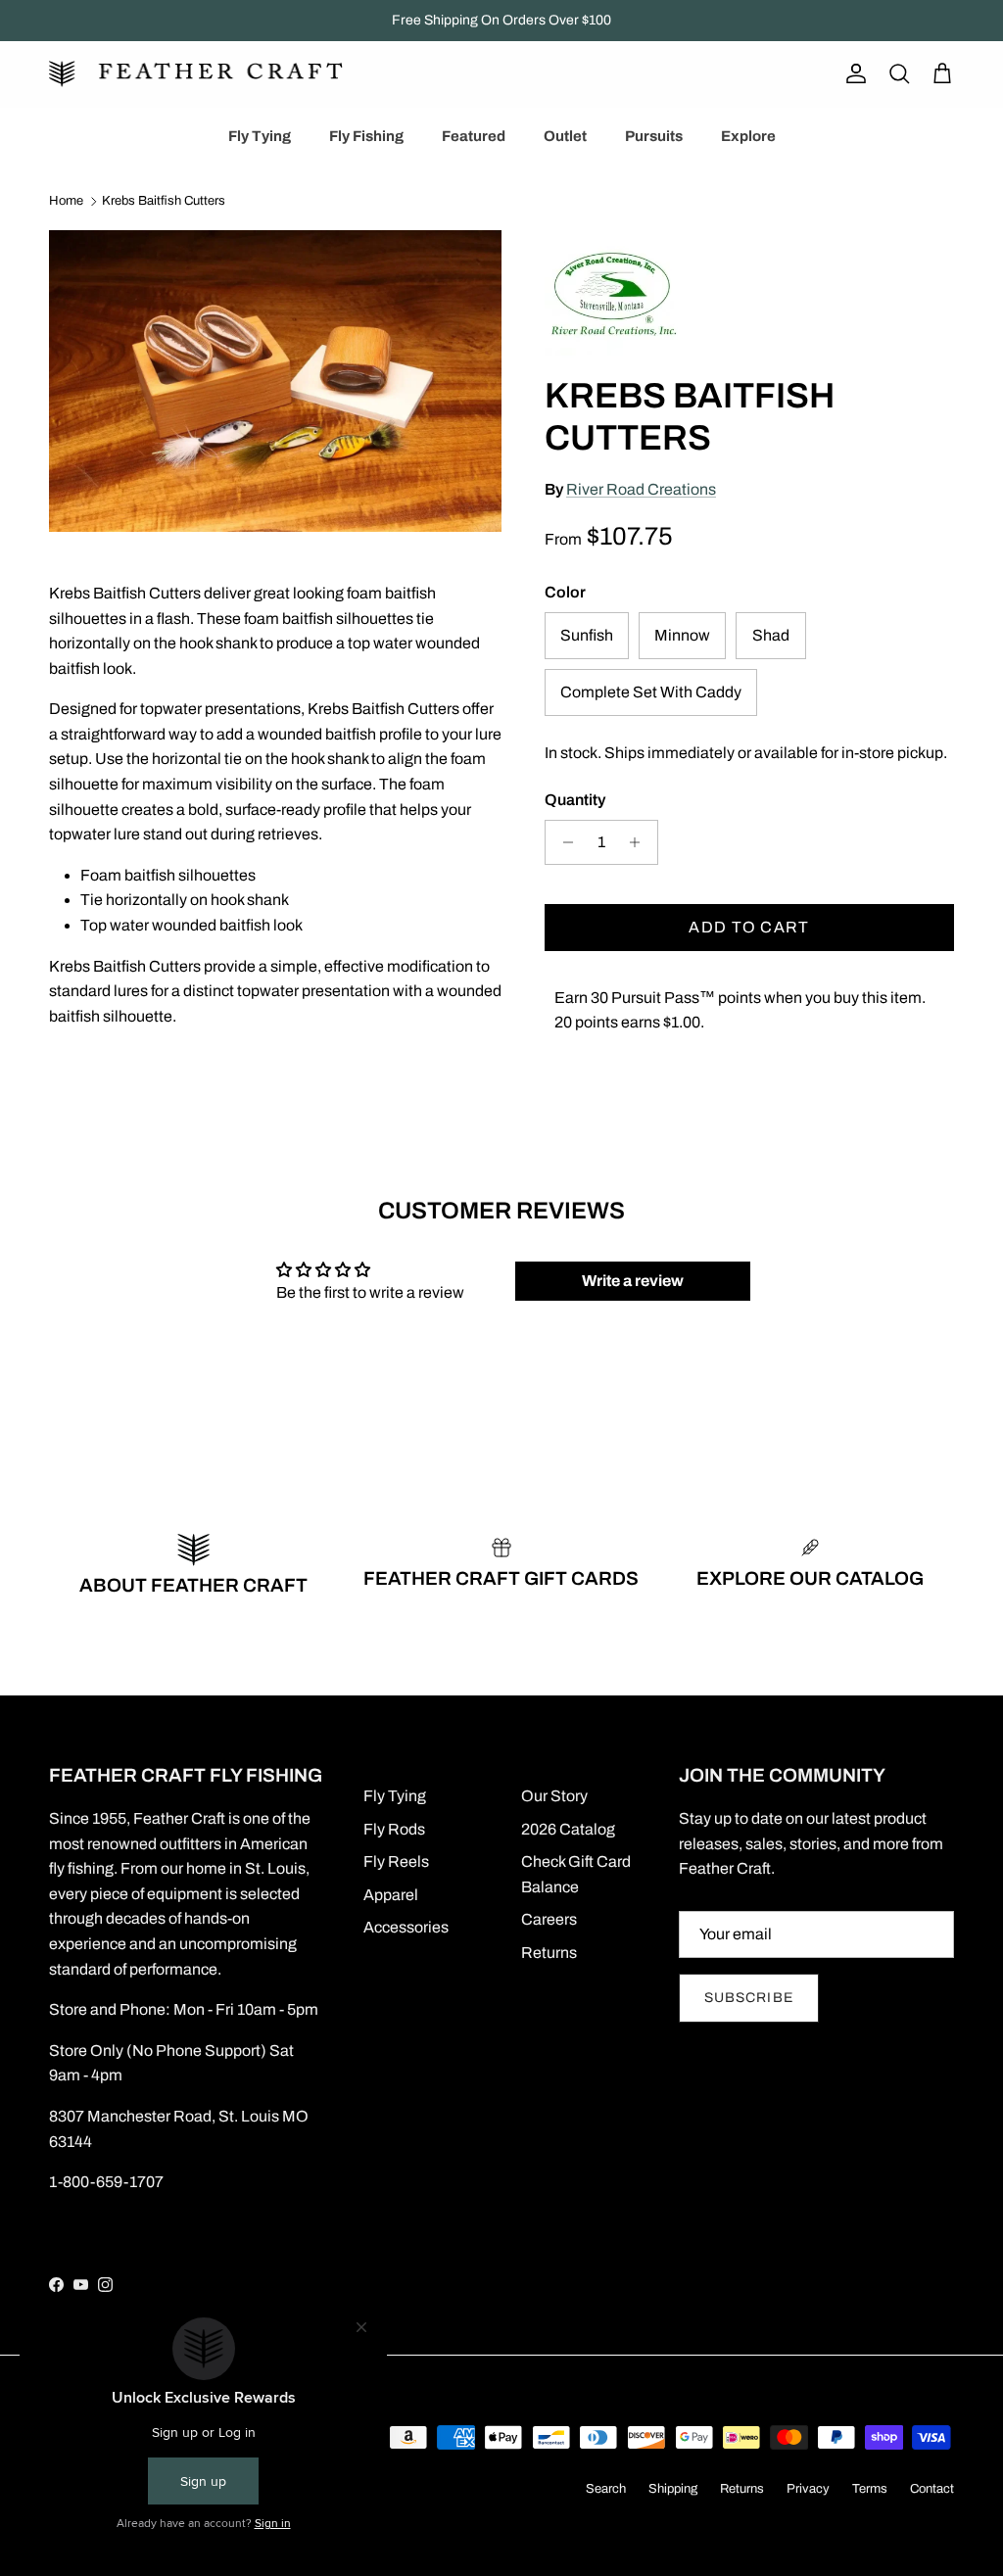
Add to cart (749, 927)
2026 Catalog (568, 1829)
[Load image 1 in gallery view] (275, 381)
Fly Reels (396, 1861)
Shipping (673, 2489)
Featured (474, 136)
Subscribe (749, 1998)
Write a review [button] (633, 1281)
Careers (549, 1919)
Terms (870, 2489)
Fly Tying (260, 136)
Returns (549, 1953)
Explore (748, 136)
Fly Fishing (366, 136)
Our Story (554, 1796)
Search (606, 2489)
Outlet (565, 136)
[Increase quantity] (640, 842)
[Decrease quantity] (563, 842)
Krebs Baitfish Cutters (164, 202)
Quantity (575, 800)
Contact (932, 2489)
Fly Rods (394, 1829)
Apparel (391, 1895)
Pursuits (654, 136)
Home (66, 202)
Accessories (406, 1927)
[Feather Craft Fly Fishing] (196, 74)
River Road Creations (641, 489)
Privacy (808, 2489)
